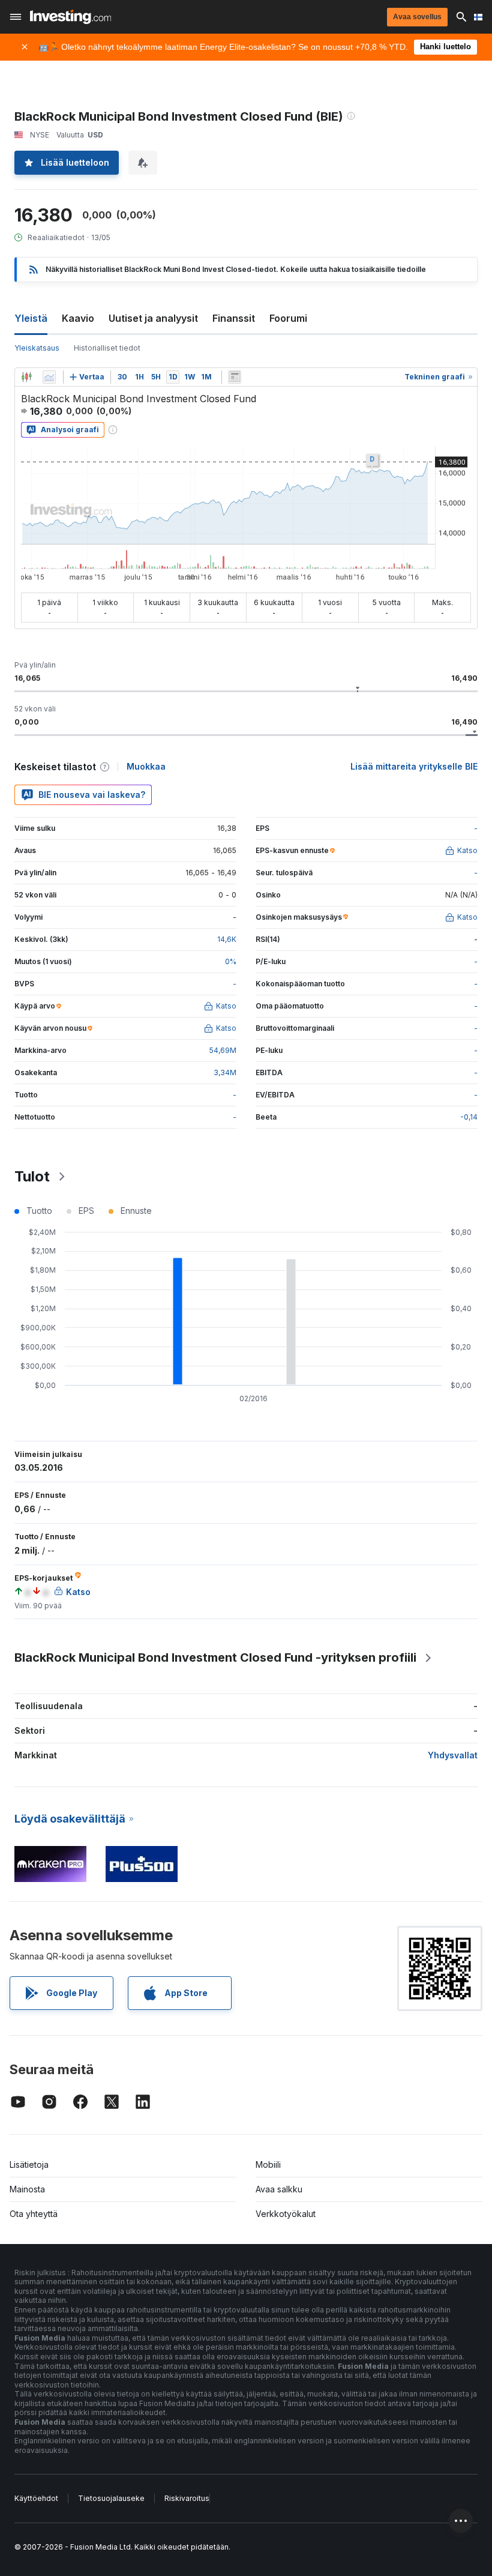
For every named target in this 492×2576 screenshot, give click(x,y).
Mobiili (268, 2164)
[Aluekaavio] (49, 377)
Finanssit (234, 318)
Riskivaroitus (187, 2498)
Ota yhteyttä (34, 2214)
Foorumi (288, 318)
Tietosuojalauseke (111, 2498)
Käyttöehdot (36, 2498)
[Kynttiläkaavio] (26, 377)
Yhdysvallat (453, 1755)
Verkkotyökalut (286, 2214)
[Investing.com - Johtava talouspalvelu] (70, 17)
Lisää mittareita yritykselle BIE (414, 766)
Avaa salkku (279, 2189)
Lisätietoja (29, 2164)
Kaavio (78, 318)
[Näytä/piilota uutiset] (235, 377)
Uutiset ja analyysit (153, 318)
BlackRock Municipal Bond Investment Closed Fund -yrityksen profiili (215, 1658)
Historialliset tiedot (107, 348)
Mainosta (27, 2189)
